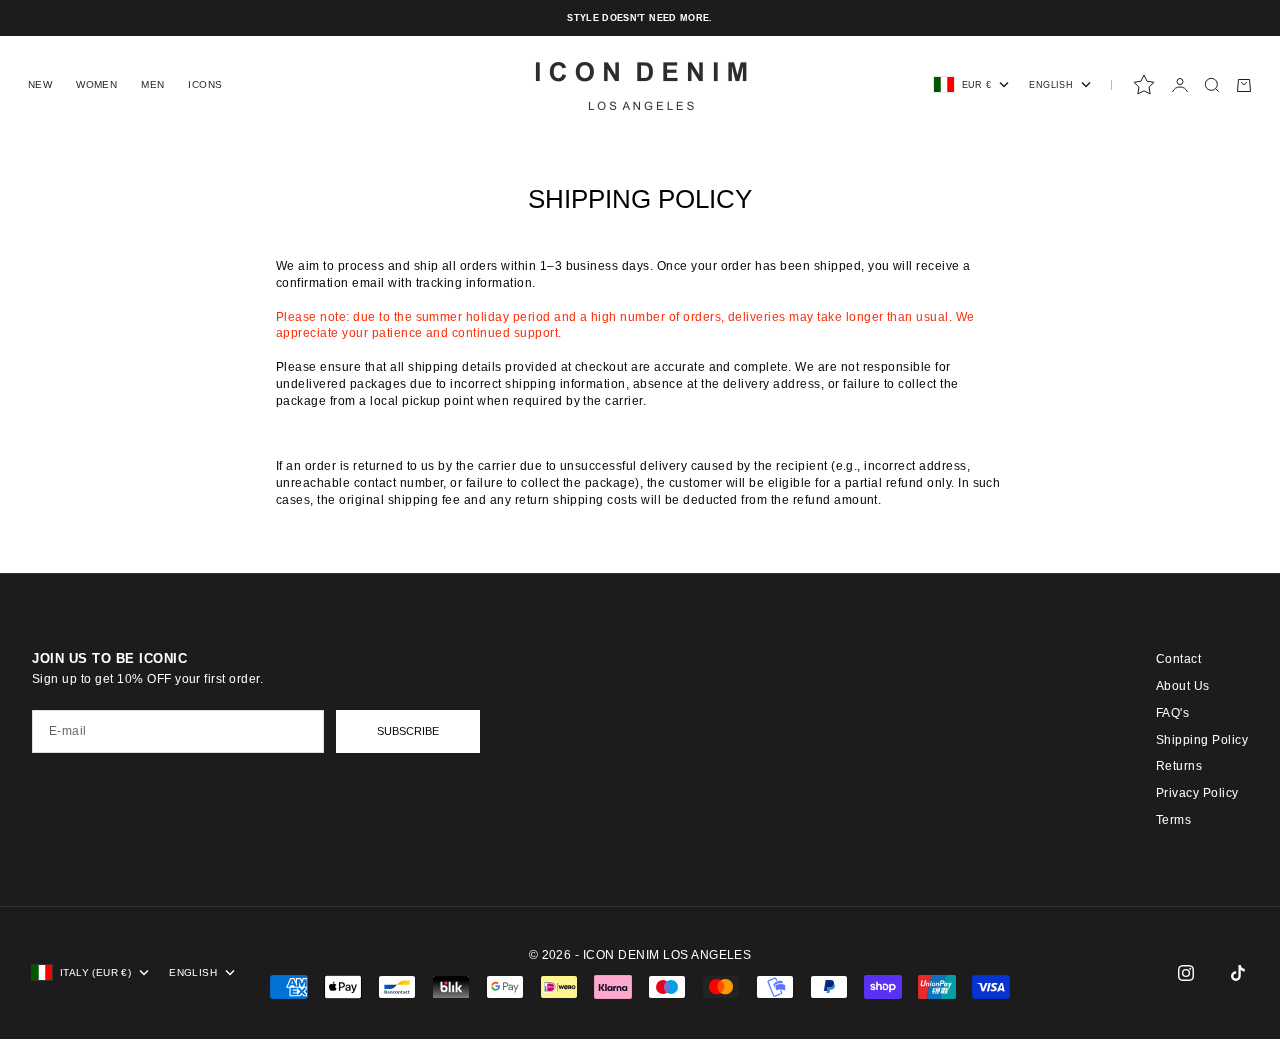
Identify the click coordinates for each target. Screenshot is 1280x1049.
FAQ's (1172, 713)
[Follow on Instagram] (1186, 973)
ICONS (205, 84)
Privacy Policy (1197, 793)
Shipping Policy (1202, 740)
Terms (1173, 820)
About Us (1183, 686)
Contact (1178, 659)
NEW (40, 84)
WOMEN (96, 84)
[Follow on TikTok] (1238, 973)
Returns (1179, 766)
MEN (152, 84)
